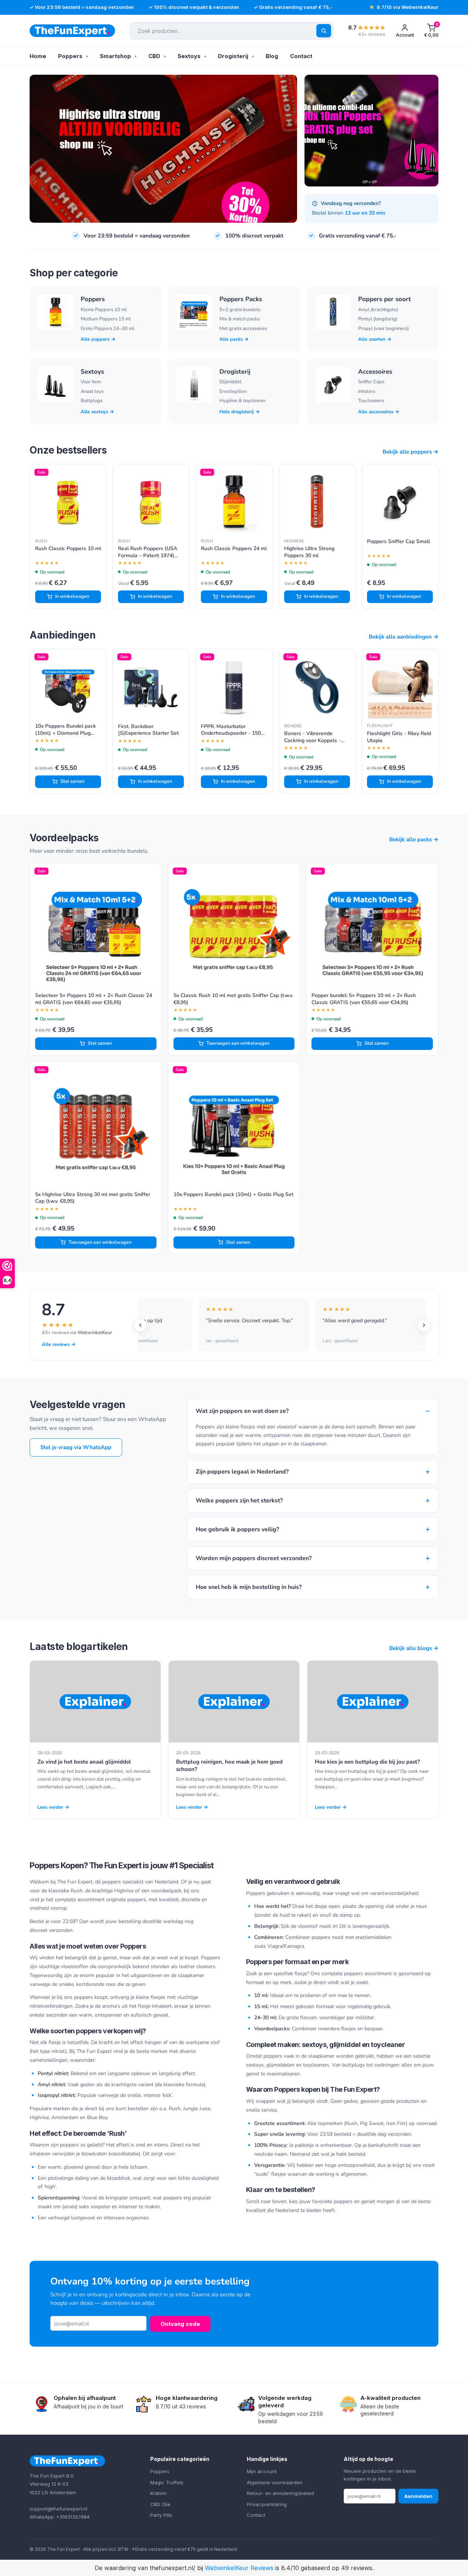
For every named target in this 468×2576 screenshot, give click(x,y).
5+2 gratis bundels (240, 310)
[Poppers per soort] (333, 312)
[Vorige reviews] (140, 1325)
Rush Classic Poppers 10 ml (68, 549)
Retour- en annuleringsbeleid (280, 2493)
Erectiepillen (233, 391)
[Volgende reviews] (424, 1325)
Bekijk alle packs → (414, 839)
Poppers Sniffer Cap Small (398, 542)
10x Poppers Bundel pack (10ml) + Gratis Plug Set (233, 1195)
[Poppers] (55, 312)
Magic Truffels (167, 2482)
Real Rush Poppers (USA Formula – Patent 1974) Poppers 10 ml (148, 552)
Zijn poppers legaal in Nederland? (313, 1471)
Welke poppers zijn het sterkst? (313, 1500)
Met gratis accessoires (243, 329)
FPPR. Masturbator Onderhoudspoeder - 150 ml (231, 730)
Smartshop (115, 56)
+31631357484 (73, 2517)
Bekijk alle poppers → (410, 452)
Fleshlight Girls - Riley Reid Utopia (399, 737)
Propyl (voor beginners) (383, 329)
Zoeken (324, 31)
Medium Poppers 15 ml (106, 319)
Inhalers (367, 391)
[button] (431, 31)
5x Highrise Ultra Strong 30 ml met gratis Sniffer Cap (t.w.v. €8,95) (93, 1198)
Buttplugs (92, 401)
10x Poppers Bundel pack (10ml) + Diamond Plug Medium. (65, 730)
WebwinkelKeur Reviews (239, 2568)
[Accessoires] (333, 385)
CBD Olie (160, 2504)
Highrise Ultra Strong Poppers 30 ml (309, 552)
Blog (272, 56)
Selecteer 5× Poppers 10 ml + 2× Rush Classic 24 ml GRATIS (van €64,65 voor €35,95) (94, 999)
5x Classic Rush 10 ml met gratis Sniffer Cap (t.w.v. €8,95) (233, 999)
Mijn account (262, 2471)
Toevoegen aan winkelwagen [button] (238, 1043)
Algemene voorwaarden (275, 2482)
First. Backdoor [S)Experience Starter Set (148, 730)
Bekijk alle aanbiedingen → (404, 637)
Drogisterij (233, 56)
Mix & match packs (240, 319)
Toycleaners (371, 401)
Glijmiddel (230, 382)
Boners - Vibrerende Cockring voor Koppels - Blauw (312, 737)
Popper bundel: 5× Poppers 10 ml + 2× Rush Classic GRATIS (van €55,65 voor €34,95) (364, 999)
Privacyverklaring (267, 2504)
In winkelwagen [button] (72, 596)
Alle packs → (234, 339)
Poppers (70, 56)
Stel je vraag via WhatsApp (76, 1447)
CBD (154, 56)
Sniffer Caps (371, 382)
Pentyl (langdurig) (378, 319)
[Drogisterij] (194, 385)
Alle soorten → (375, 339)
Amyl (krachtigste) (378, 310)
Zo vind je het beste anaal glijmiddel (84, 1762)
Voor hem (91, 382)
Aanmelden (418, 2496)
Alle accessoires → (379, 412)
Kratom (158, 2493)
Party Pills (161, 2515)
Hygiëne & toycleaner (243, 401)
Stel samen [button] (72, 781)
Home (38, 56)
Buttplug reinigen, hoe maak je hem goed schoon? (229, 1766)
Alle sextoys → (97, 412)
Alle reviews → (59, 1344)
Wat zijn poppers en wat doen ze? (313, 1411)
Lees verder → (53, 1807)
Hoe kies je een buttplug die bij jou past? (367, 1762)
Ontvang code (180, 2324)
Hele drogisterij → (240, 412)
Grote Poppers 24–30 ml (107, 329)
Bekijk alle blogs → (414, 1648)
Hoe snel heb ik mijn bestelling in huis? (313, 1587)
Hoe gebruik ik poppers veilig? (313, 1529)
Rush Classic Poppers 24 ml (234, 549)
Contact (301, 56)
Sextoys (189, 56)
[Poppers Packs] (194, 312)
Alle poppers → (98, 339)
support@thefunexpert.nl (58, 2509)
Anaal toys (92, 391)
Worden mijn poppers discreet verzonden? (313, 1558)
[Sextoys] (55, 385)
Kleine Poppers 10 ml (104, 310)
